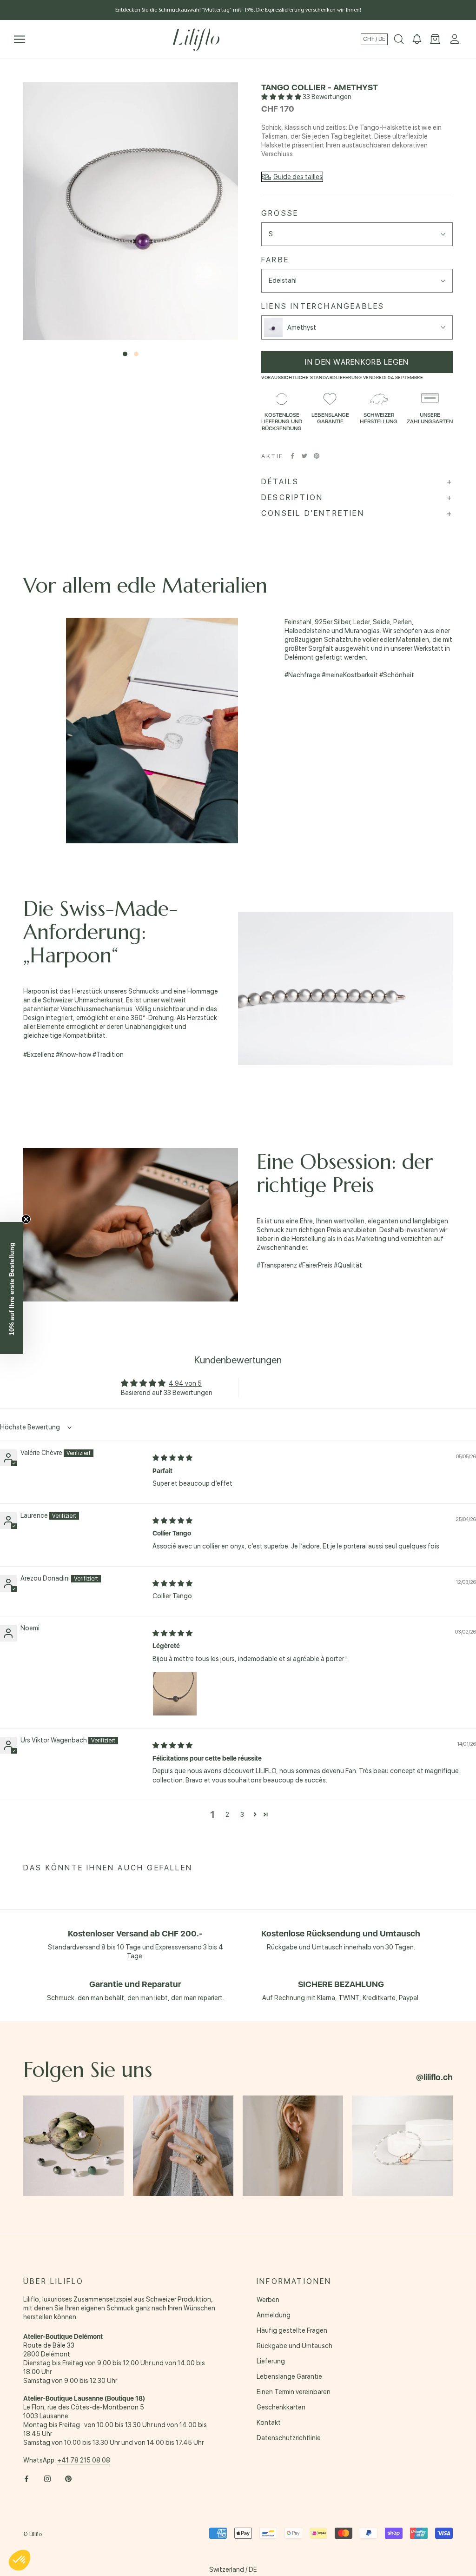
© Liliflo (33, 2534)
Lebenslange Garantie (289, 2376)
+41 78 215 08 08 (84, 2460)
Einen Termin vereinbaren (294, 2392)
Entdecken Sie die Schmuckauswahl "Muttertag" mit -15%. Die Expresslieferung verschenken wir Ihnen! (238, 10)
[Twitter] (304, 456)
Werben (268, 2300)
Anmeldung (274, 2315)
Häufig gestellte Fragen (292, 2330)
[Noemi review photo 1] (175, 1694)
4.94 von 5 (185, 1383)
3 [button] (242, 1815)
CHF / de (374, 39)
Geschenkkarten (281, 2407)
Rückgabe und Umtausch (294, 2346)
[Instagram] (47, 2479)
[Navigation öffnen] (20, 39)
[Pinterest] (317, 456)
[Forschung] (399, 40)
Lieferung (271, 2361)
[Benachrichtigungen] (417, 40)
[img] (172, 1458)
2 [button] (227, 1815)
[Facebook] (292, 456)
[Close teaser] (26, 1219)
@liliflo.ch (434, 2077)
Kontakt (269, 2423)
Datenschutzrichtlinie (289, 2438)
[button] (282, 97)
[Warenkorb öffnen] (435, 40)
